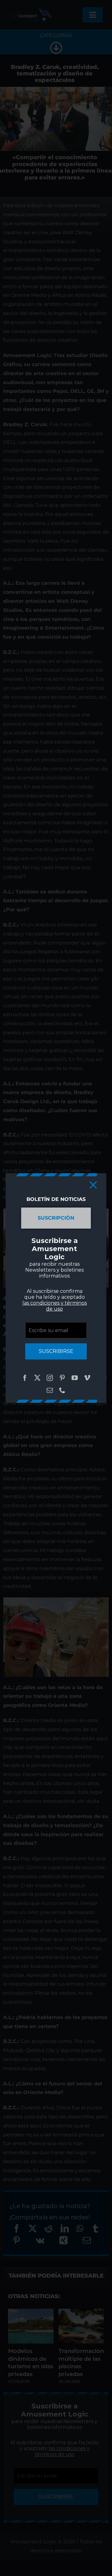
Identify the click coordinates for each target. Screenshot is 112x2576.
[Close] (93, 1185)
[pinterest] (62, 1378)
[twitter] (37, 1378)
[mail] (50, 1390)
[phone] (62, 1390)
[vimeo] (87, 1378)
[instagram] (50, 1378)
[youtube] (75, 1378)
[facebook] (25, 1378)
